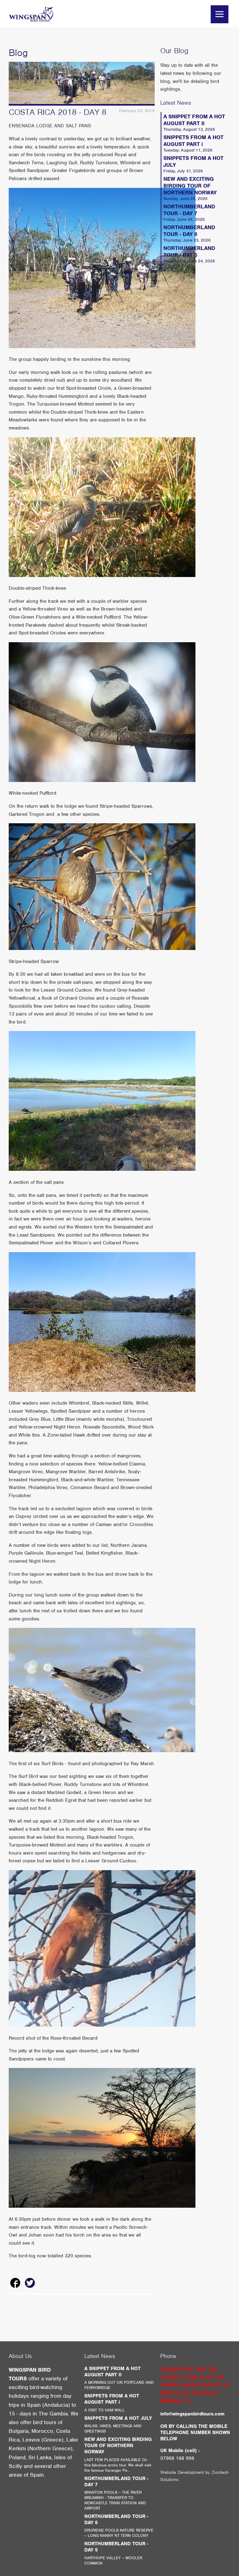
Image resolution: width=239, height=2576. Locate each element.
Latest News (176, 103)
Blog (18, 53)
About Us (20, 2356)
